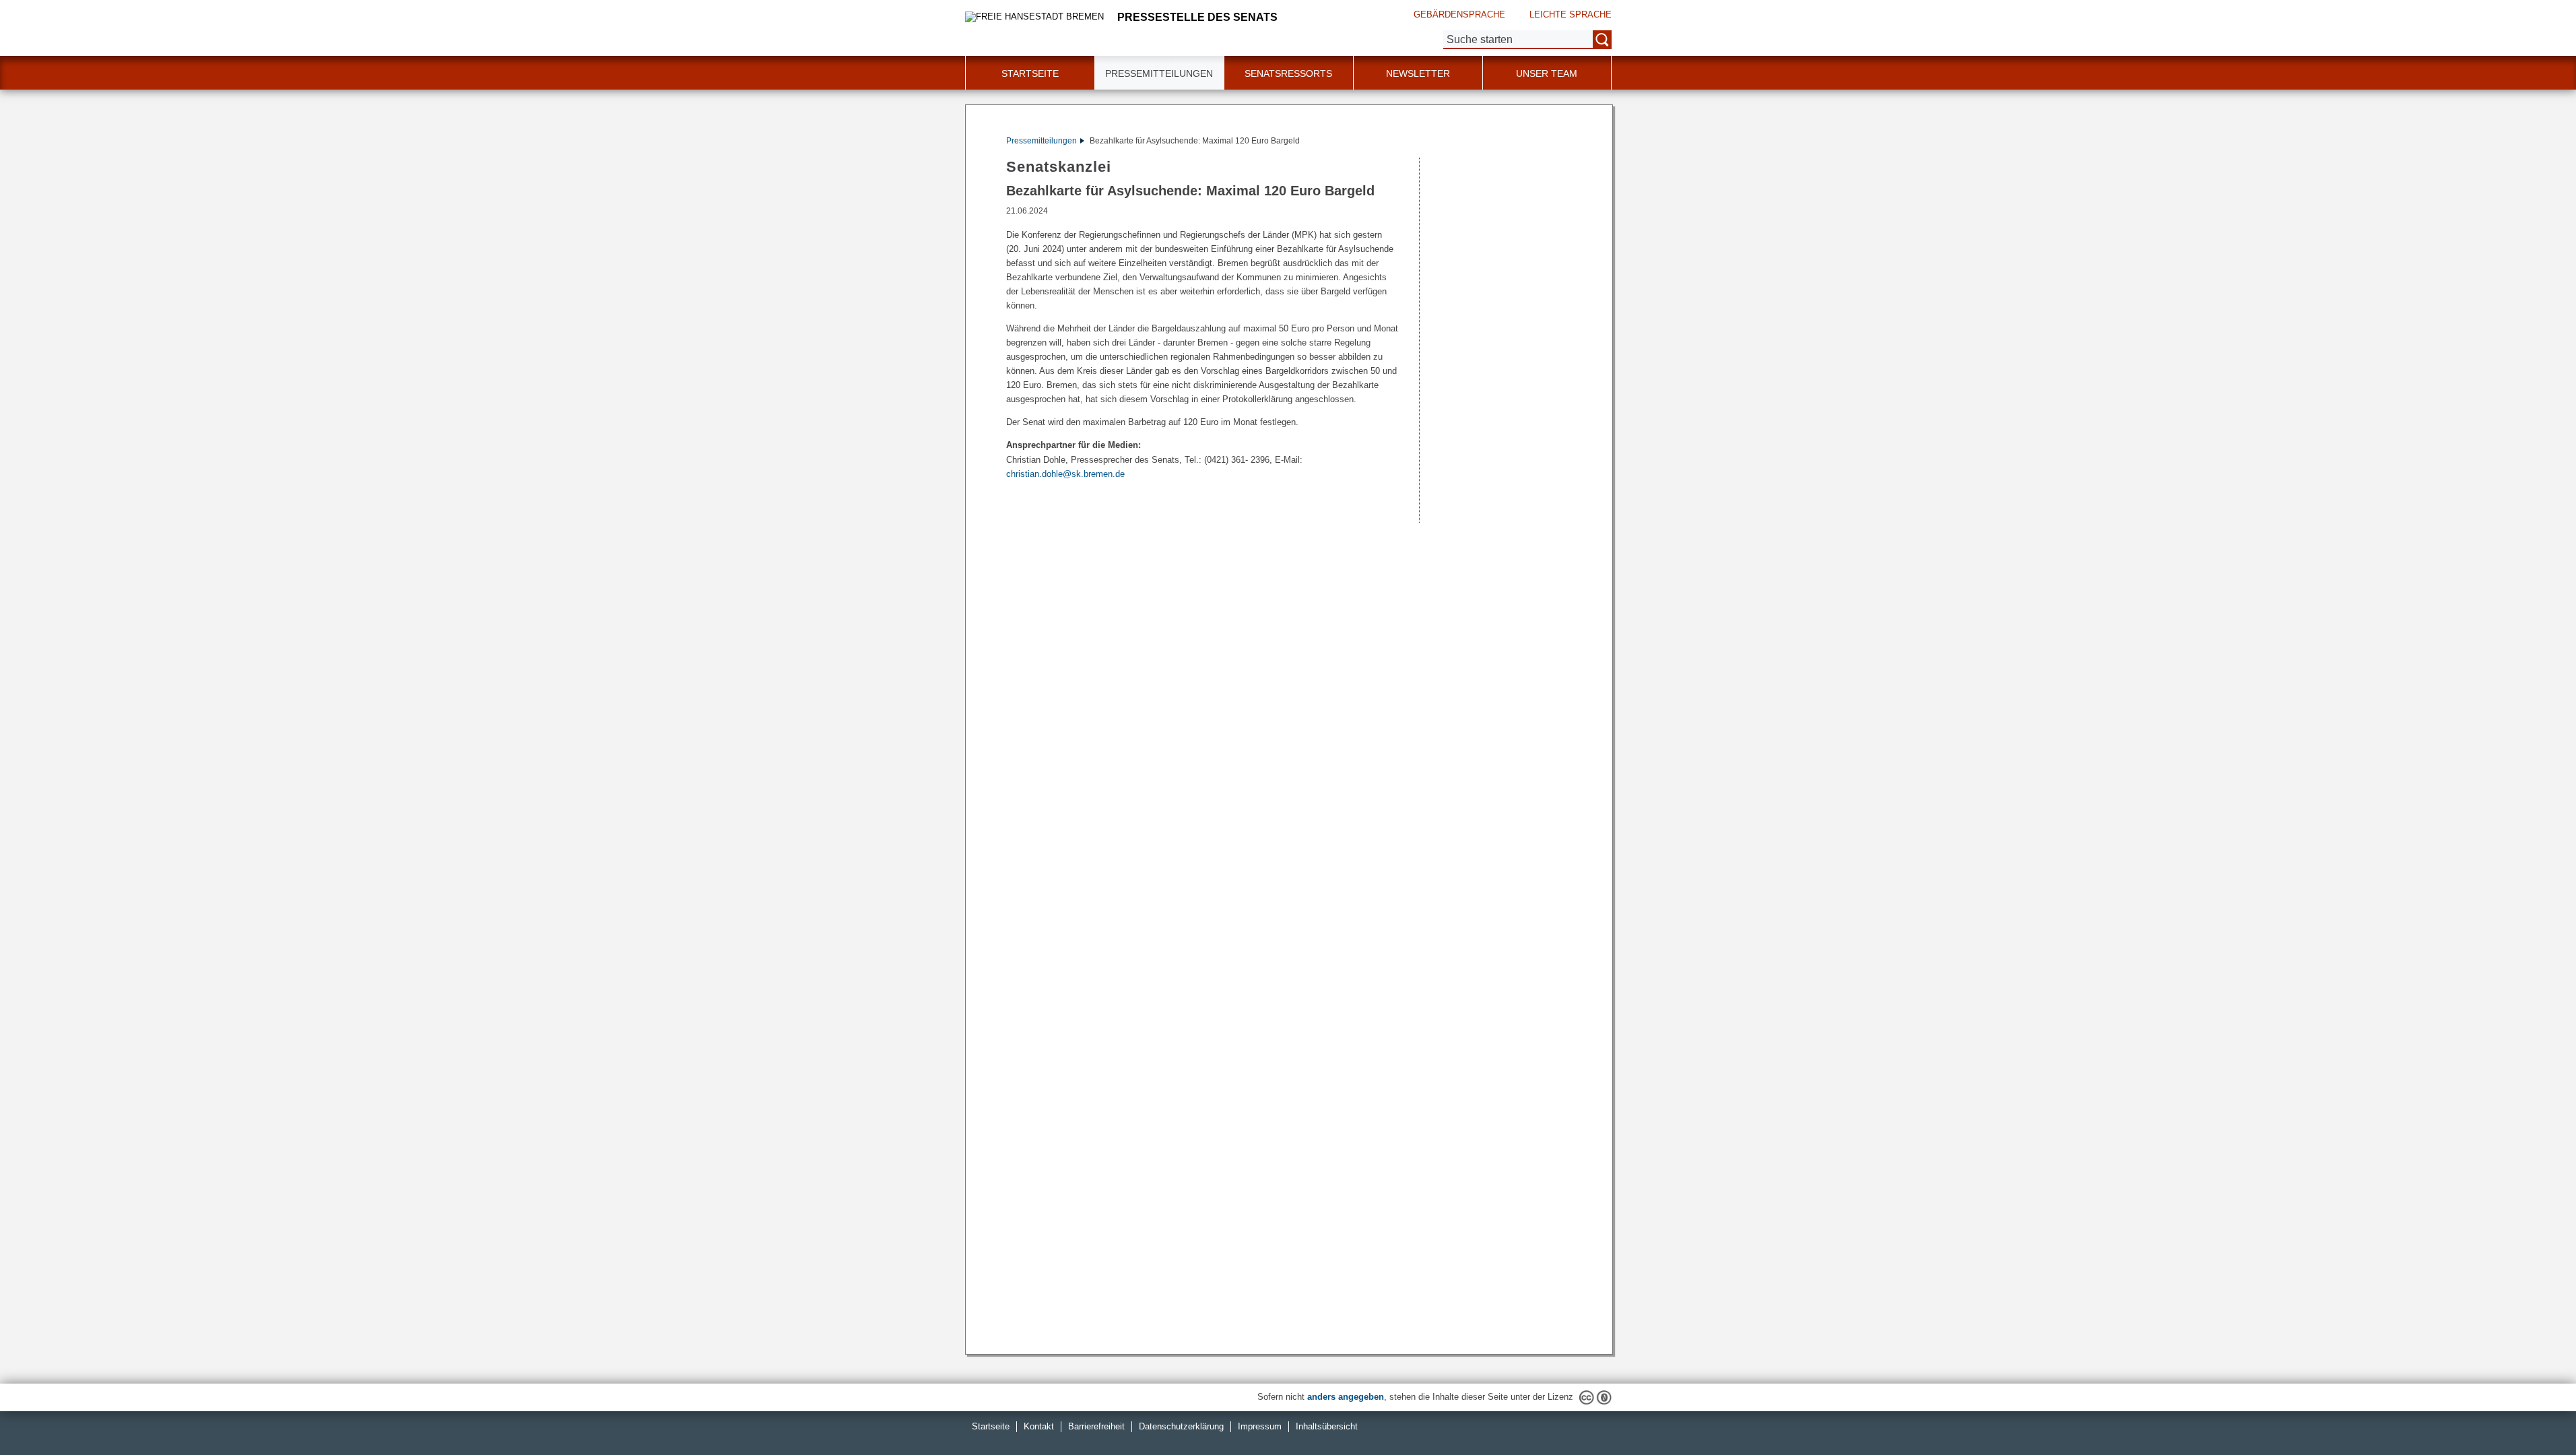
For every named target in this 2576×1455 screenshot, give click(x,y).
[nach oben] (2534, 1413)
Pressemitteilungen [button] (1159, 73)
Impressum (1260, 1426)
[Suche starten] (1602, 40)
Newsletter (1418, 73)
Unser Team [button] (1547, 73)
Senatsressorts (1288, 73)
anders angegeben (1346, 1397)
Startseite (1030, 73)
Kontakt (1039, 1426)
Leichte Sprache (1571, 14)
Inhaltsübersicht (1327, 1426)
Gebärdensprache (1459, 14)
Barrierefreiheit (1096, 1426)
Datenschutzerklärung (1181, 1426)
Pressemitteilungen (1042, 141)
